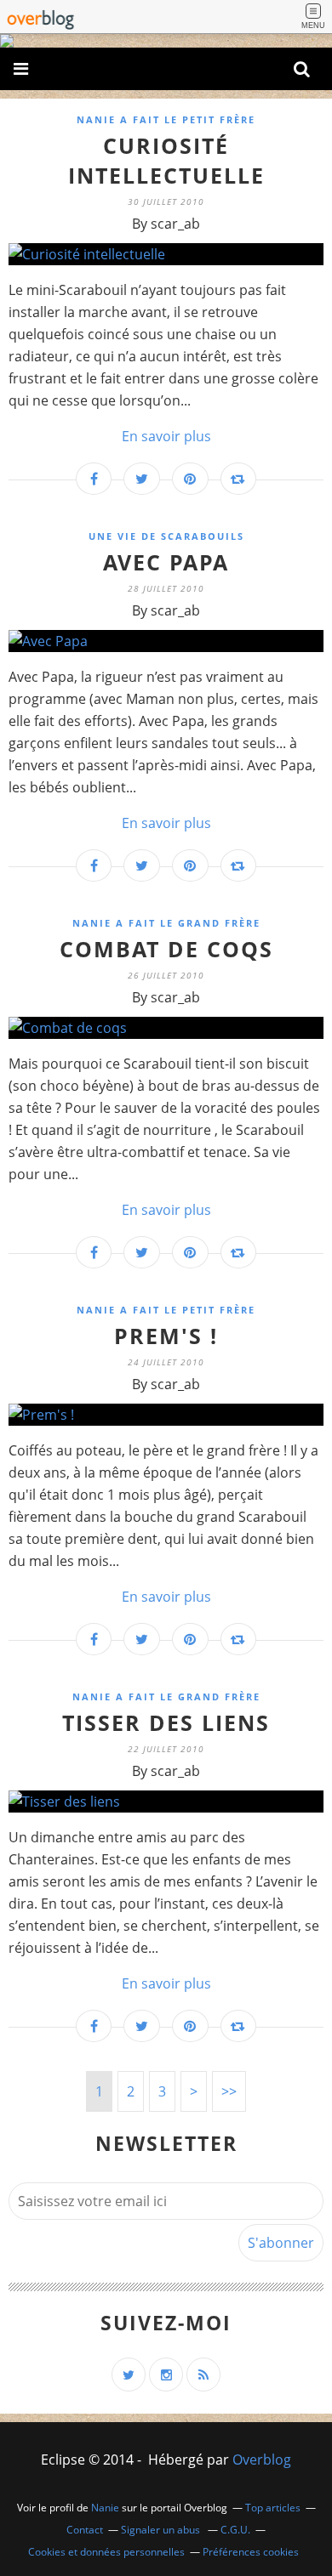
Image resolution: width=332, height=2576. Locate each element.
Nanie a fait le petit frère (166, 119)
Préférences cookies (251, 2552)
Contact (85, 2530)
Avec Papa (166, 562)
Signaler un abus (162, 2530)
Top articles (273, 2508)
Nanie (105, 2508)
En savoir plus (166, 436)
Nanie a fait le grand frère (166, 923)
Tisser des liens (166, 1722)
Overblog (262, 2460)
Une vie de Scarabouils (166, 536)
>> (229, 2091)
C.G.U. (235, 2530)
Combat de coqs (166, 949)
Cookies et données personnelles (106, 2552)
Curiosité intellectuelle (166, 160)
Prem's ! (166, 1336)
